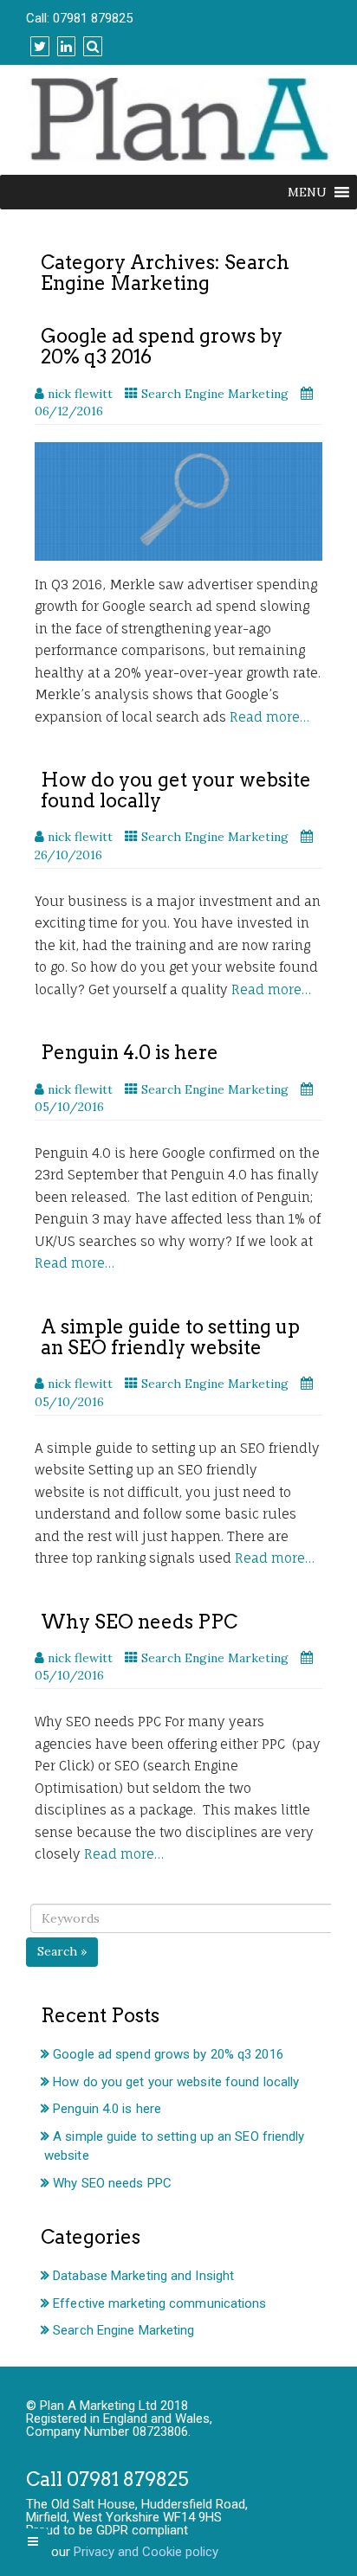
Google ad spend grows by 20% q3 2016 (162, 346)
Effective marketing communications (159, 2303)
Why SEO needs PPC (139, 1622)
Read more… (269, 717)
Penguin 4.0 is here (130, 1052)
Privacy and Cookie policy (146, 2552)
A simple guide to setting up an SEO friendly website (170, 1337)
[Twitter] (38, 47)
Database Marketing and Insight (143, 2276)
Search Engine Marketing (215, 394)
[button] (307, 192)
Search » (62, 1951)
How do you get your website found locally (176, 790)
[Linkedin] (64, 47)
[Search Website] (91, 47)
